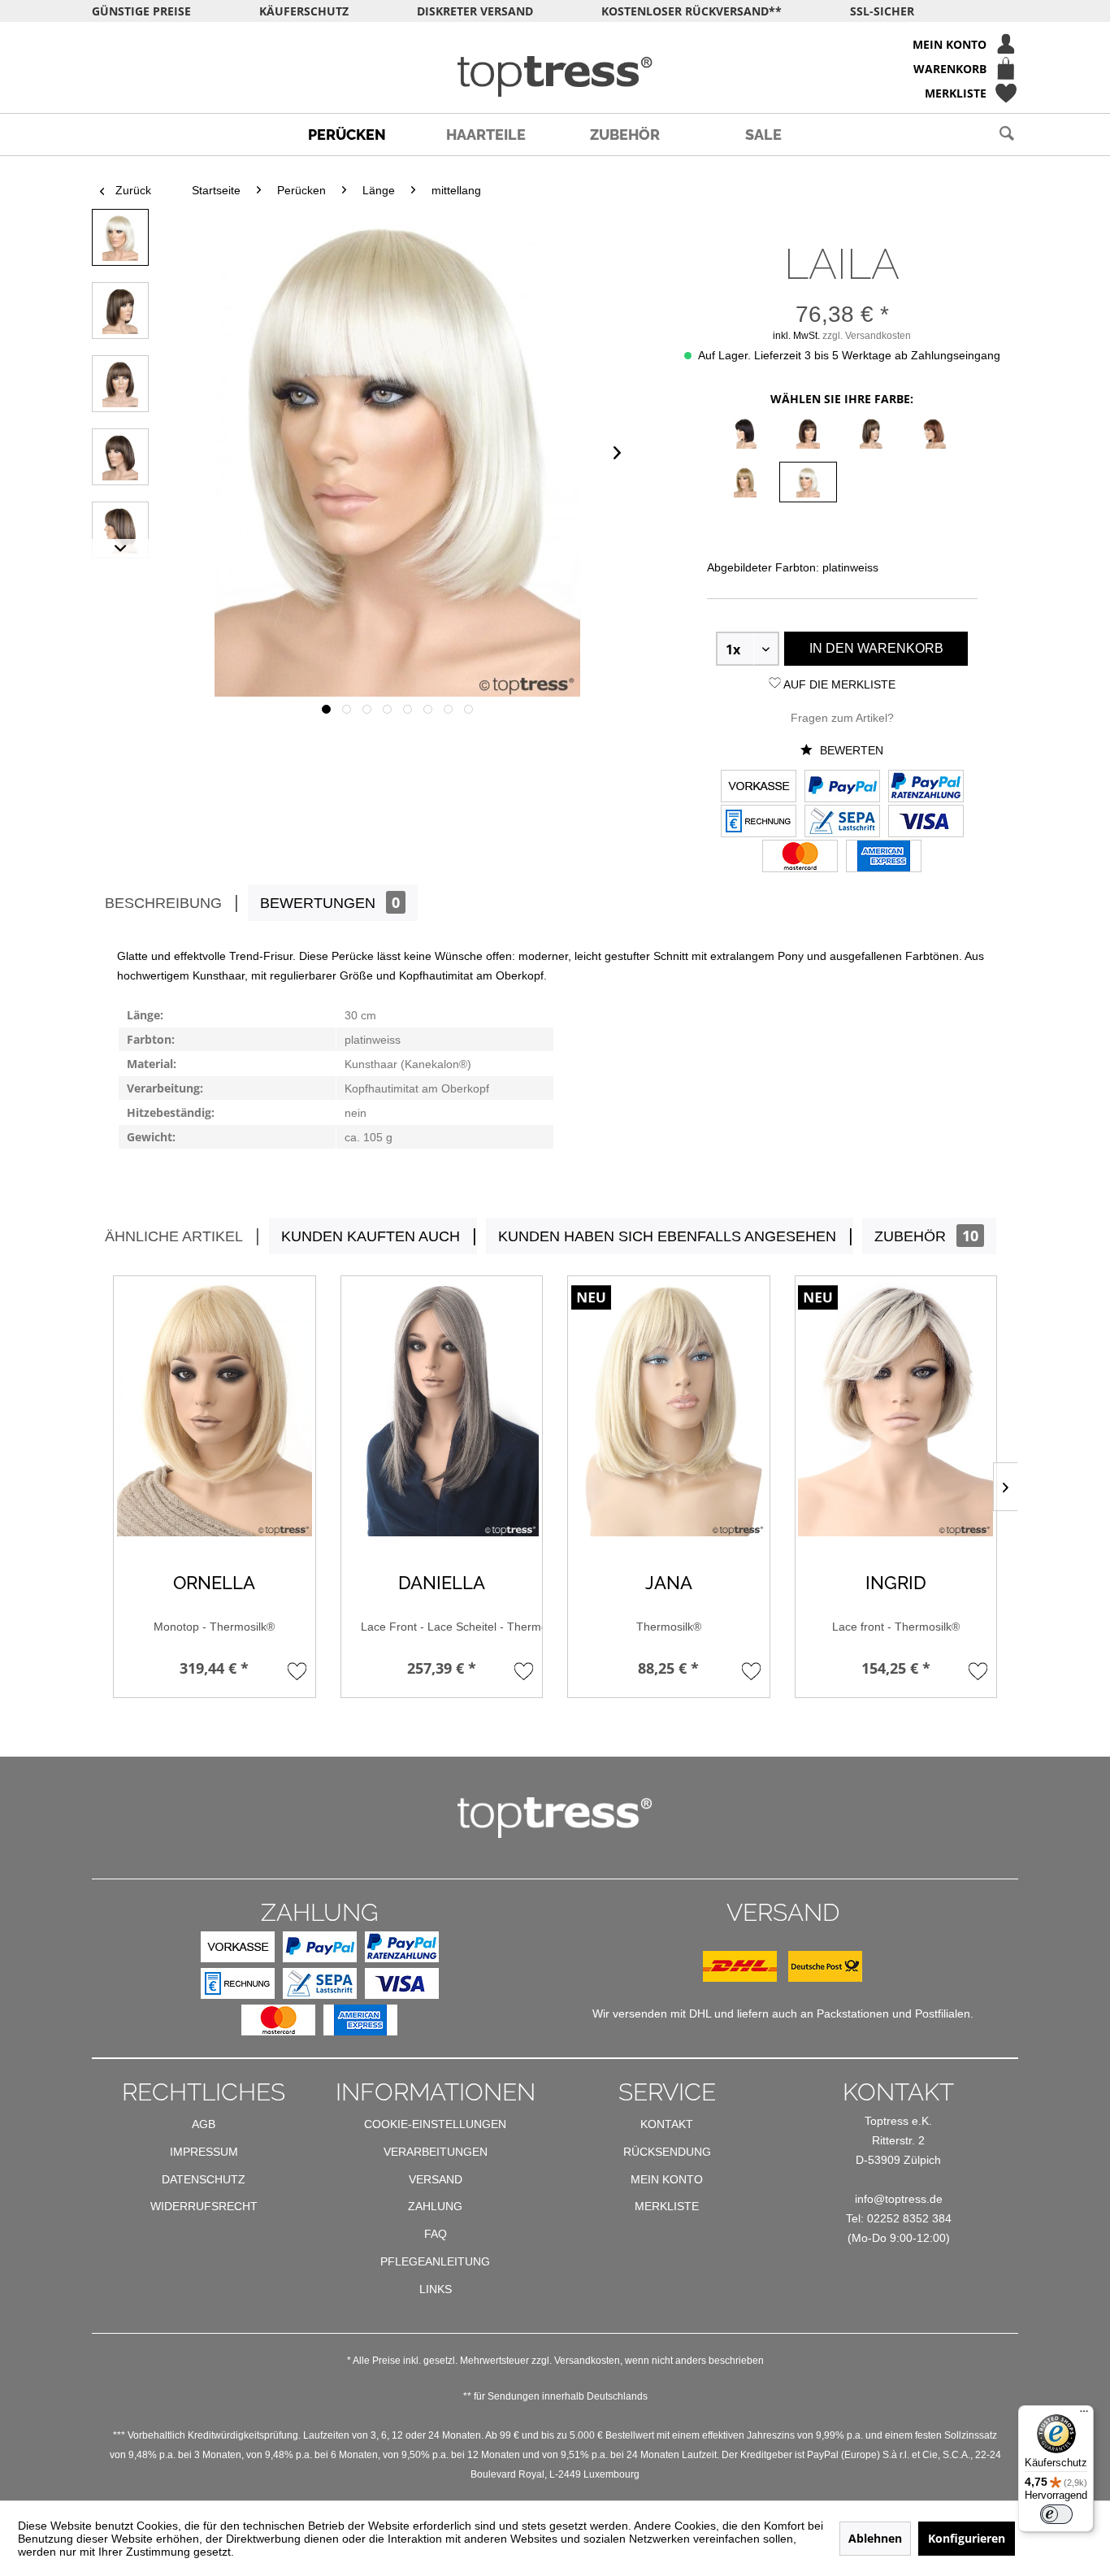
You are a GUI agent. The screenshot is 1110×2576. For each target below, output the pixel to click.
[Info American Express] (884, 857)
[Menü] (1084, 2415)
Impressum (204, 2152)
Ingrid (896, 1583)
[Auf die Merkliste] (297, 1671)
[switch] (1056, 2514)
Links (436, 2289)
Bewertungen (330, 902)
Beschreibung (163, 903)
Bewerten (850, 750)
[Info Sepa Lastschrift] (842, 822)
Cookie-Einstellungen (435, 2124)
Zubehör (926, 1236)
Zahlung (435, 2206)
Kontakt (667, 2124)
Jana (669, 1583)
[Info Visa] (926, 822)
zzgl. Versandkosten (867, 336)
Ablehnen (875, 2538)
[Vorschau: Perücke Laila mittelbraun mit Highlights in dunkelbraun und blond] (120, 311)
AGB (204, 2124)
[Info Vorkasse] (759, 787)
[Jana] (669, 1406)
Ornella (214, 1583)
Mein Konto (667, 2179)
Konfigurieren (967, 2538)
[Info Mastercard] (800, 857)
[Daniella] (442, 1406)
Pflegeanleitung (435, 2261)
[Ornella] (215, 1406)
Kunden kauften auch (371, 1236)
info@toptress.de (899, 2199)
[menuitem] (555, 44)
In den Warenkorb (876, 648)
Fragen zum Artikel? (842, 718)
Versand (436, 2179)
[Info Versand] (783, 1978)
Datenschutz (204, 2179)
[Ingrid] (896, 1406)
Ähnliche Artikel (174, 1236)
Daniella (442, 1583)
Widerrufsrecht (204, 2206)
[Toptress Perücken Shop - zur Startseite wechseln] (555, 76)
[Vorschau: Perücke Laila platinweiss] (120, 237)
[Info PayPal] (842, 787)
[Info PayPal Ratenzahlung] (926, 787)
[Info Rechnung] (759, 822)
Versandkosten (587, 2361)
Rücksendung (667, 2152)
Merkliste (667, 2206)
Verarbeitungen (436, 2152)
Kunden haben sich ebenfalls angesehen (667, 1236)
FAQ (436, 2234)
